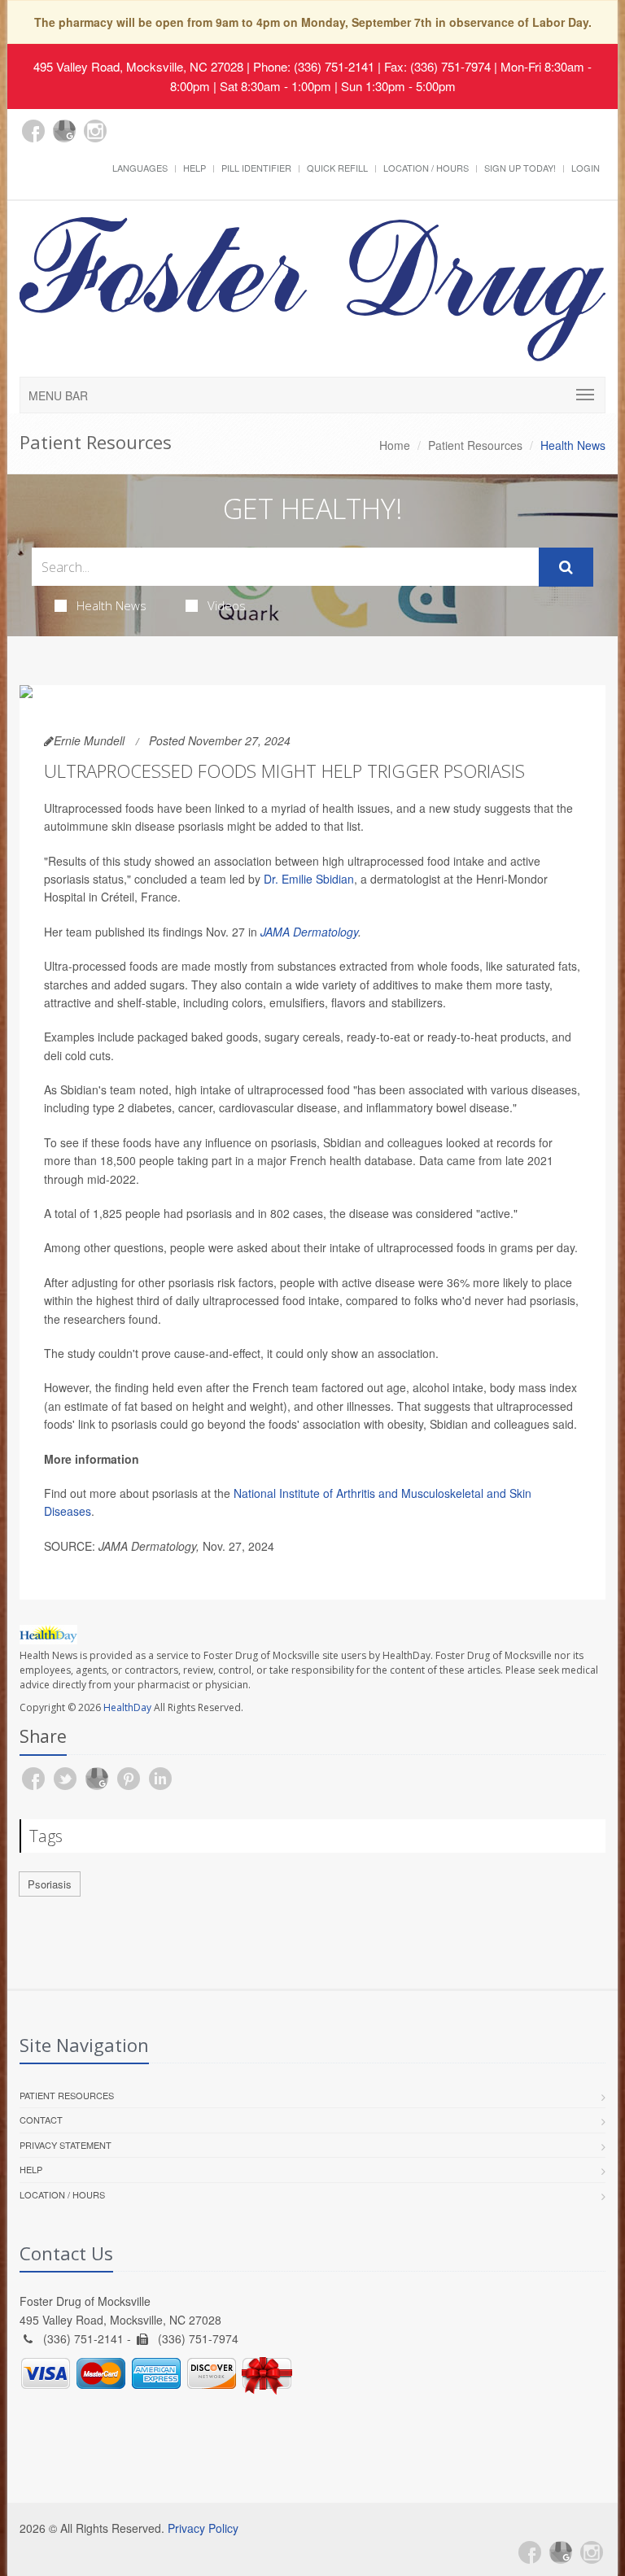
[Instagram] (95, 131)
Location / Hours (426, 168)
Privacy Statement (66, 2145)
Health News (111, 605)
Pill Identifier (256, 168)
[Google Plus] (64, 131)
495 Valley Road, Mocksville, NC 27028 (138, 66)
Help (194, 168)
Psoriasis (50, 1884)
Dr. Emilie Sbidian (309, 879)
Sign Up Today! (520, 168)
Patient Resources (475, 445)
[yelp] (126, 140)
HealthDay (127, 1707)
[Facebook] (33, 131)
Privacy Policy (203, 2528)
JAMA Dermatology (309, 932)
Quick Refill (337, 168)
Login (586, 168)
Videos (227, 605)
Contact (41, 2120)
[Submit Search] (566, 567)
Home (395, 445)
